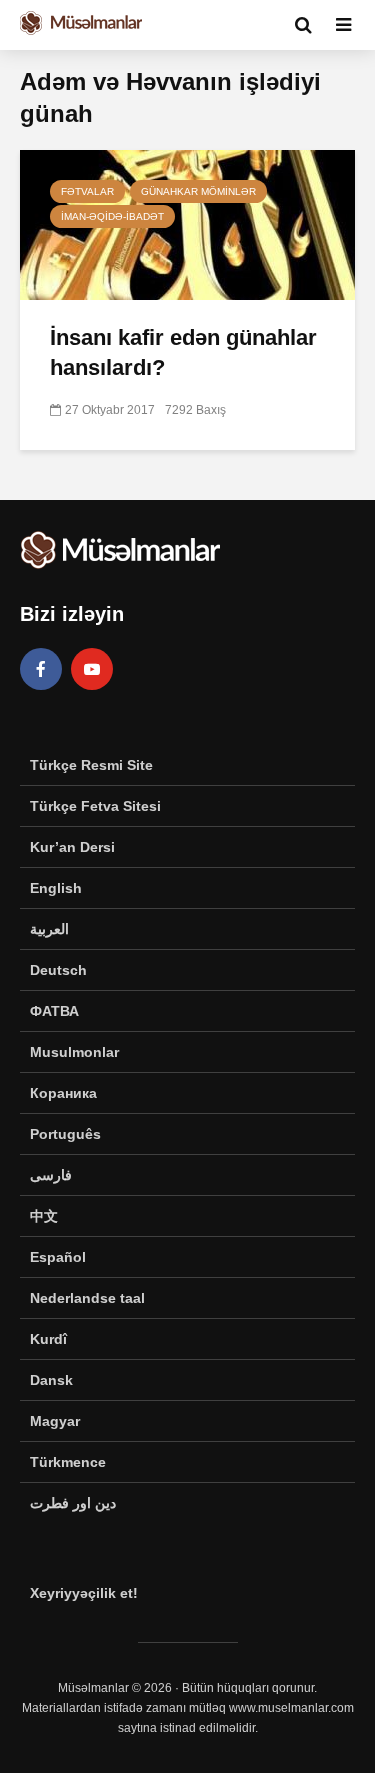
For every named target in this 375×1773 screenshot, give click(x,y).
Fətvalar (87, 191)
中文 (44, 1216)
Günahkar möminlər (198, 191)
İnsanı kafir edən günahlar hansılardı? (183, 352)
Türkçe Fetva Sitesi (95, 806)
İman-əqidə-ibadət (112, 216)
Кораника (63, 1093)
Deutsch (58, 970)
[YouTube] (92, 669)
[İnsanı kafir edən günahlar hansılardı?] (187, 223)
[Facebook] (41, 669)
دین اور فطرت (73, 1503)
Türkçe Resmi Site (91, 765)
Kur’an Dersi (72, 847)
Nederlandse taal (87, 1298)
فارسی (51, 1175)
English (56, 888)
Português (65, 1134)
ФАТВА (54, 1011)
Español (58, 1257)
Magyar (55, 1421)
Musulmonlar (74, 1052)
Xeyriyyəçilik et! (84, 1593)
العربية (49, 929)
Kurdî (48, 1339)
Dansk (51, 1380)
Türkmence (68, 1462)
